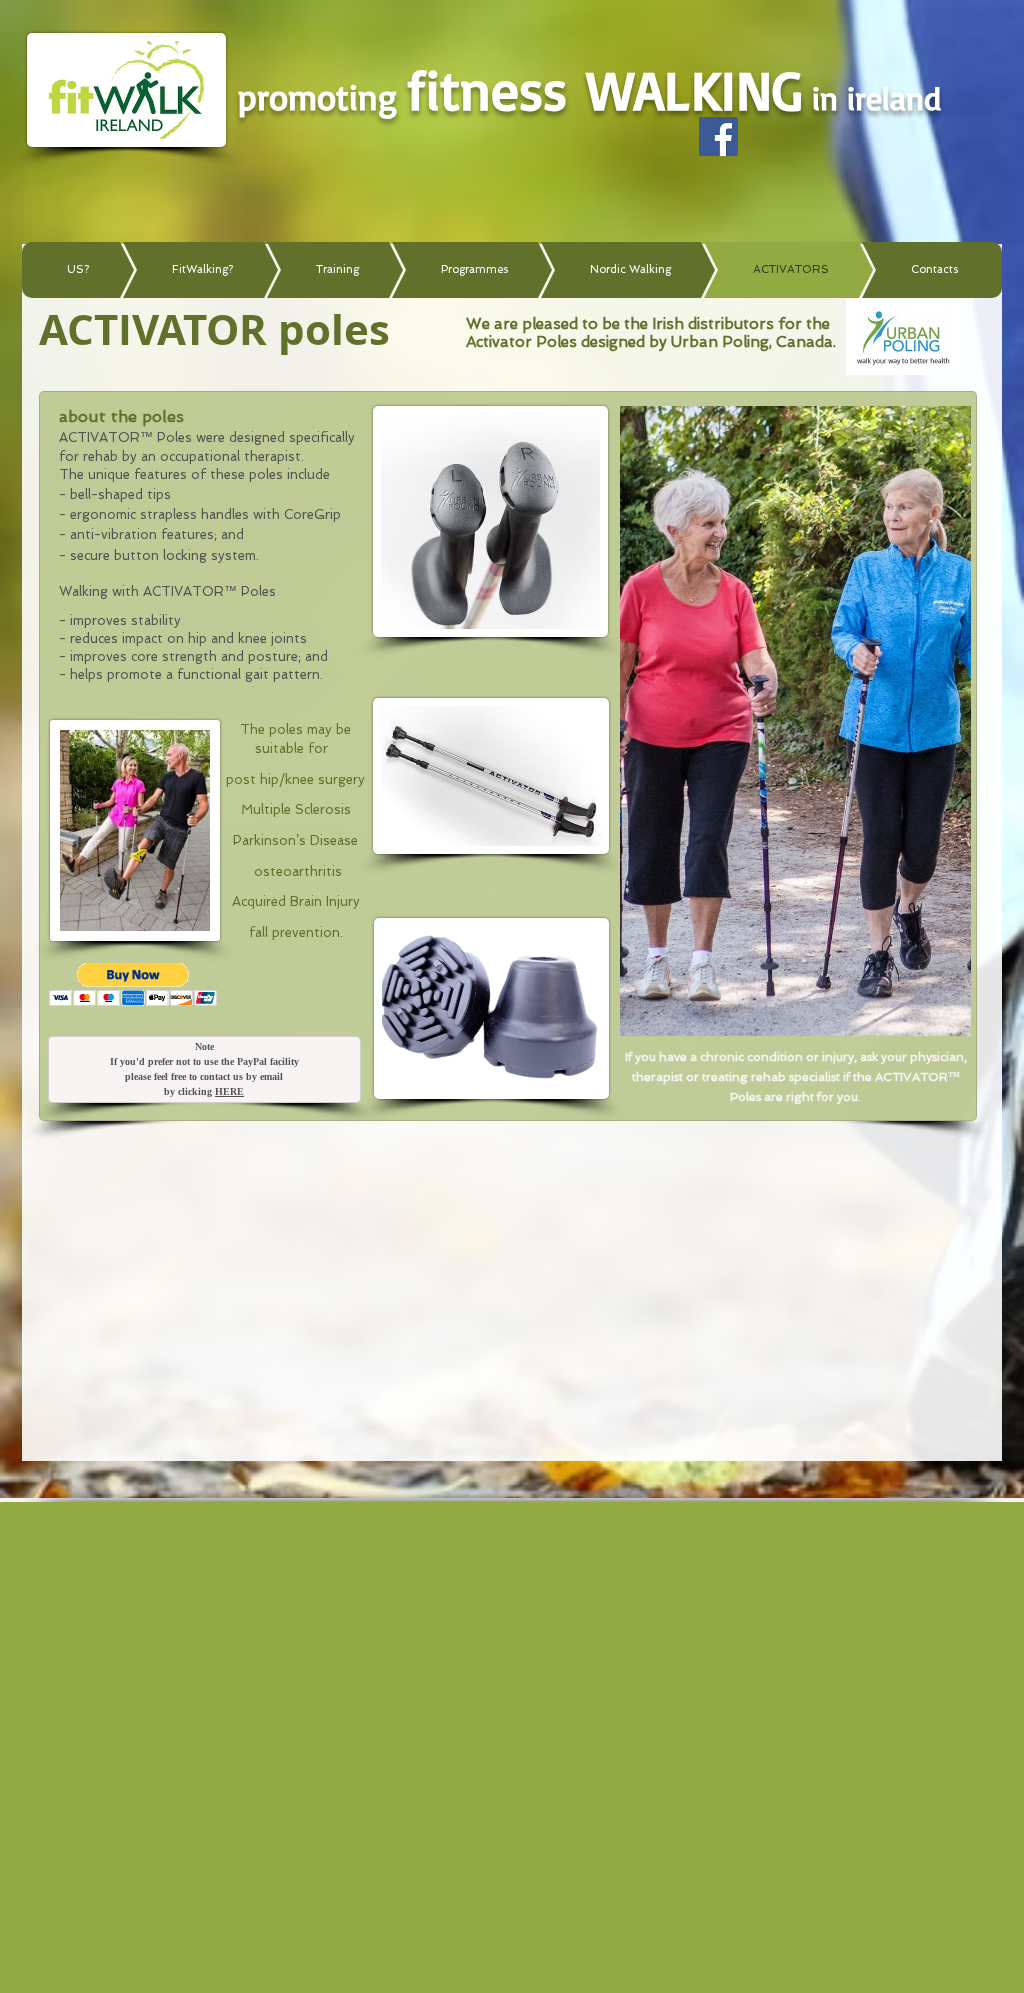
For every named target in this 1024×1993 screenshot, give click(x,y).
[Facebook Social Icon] (718, 136)
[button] (133, 984)
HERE (229, 1091)
